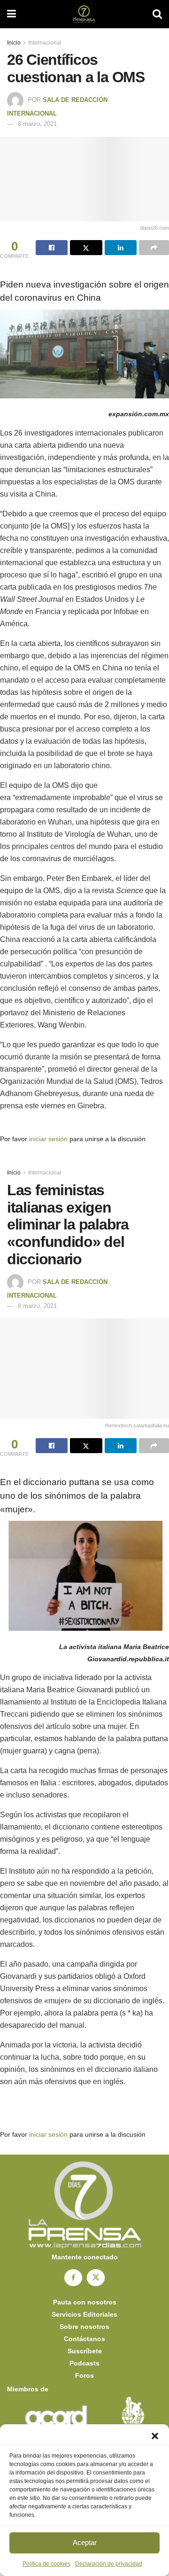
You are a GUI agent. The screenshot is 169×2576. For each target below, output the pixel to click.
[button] (155, 2436)
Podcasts (84, 2363)
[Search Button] (157, 14)
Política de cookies (46, 2564)
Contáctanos (84, 2339)
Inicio (14, 43)
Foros (84, 2375)
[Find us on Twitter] (96, 2278)
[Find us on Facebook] (73, 2278)
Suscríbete (85, 2351)
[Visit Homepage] (84, 14)
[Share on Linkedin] (121, 248)
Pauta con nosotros (85, 2302)
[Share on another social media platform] (154, 248)
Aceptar (85, 2542)
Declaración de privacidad (109, 2564)
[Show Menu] (12, 14)
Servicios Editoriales (84, 2314)
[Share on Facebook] (52, 248)
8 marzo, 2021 (37, 124)
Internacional (45, 43)
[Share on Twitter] (86, 248)
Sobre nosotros (84, 2327)
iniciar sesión (48, 1139)
